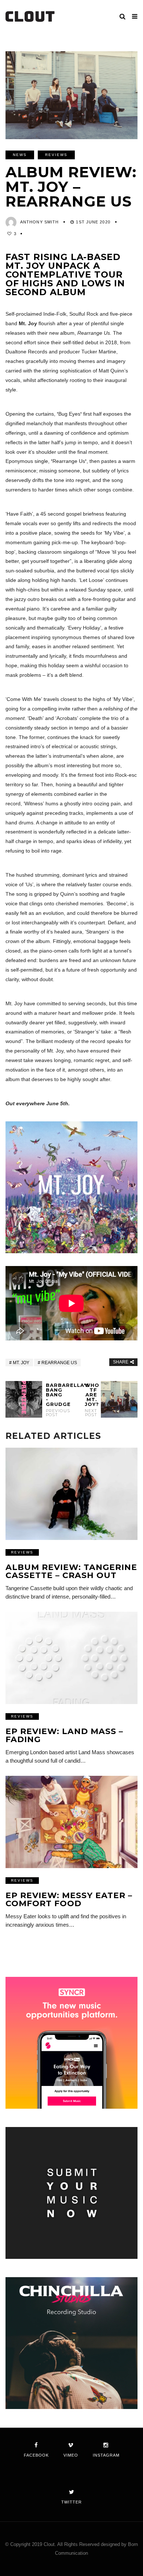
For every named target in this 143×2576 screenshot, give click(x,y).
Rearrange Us (59, 1363)
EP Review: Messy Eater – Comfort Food (69, 1899)
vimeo (71, 2455)
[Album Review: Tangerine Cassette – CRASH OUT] (71, 1494)
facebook (36, 2455)
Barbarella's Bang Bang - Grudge (52, 1400)
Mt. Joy (21, 1363)
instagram (106, 2455)
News (20, 155)
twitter (71, 2502)
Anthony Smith (39, 222)
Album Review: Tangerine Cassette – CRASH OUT (71, 1571)
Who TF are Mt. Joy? (91, 1400)
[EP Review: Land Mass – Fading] (71, 1658)
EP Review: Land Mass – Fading (64, 1735)
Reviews (56, 155)
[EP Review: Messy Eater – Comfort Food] (71, 1822)
